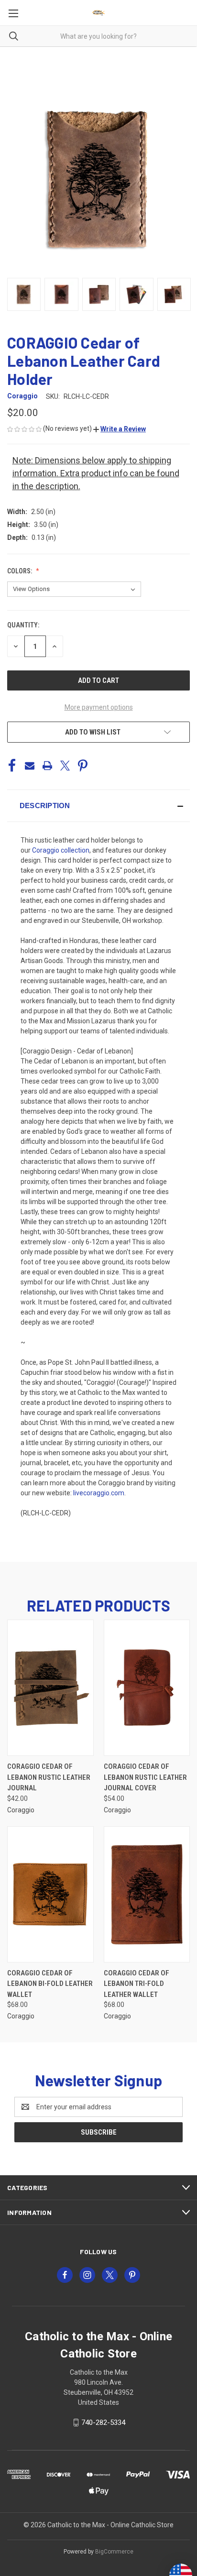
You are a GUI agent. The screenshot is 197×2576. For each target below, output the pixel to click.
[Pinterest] (83, 766)
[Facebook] (12, 766)
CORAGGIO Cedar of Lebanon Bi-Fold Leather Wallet (50, 1984)
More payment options (99, 707)
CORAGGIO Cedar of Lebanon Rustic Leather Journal (49, 1777)
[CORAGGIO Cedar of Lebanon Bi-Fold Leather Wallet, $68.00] (50, 1894)
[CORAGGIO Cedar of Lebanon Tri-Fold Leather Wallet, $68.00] (147, 1894)
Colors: (20, 571)
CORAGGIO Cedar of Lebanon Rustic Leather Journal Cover (145, 1777)
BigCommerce (114, 2552)
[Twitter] (65, 766)
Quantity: (23, 625)
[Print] (47, 766)
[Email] (30, 766)
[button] (120, 429)
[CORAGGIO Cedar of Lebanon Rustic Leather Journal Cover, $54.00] (147, 1688)
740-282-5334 (103, 2423)
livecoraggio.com (99, 1493)
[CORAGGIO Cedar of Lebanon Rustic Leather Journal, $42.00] (50, 1688)
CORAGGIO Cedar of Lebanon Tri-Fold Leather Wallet (137, 1984)
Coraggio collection (61, 850)
